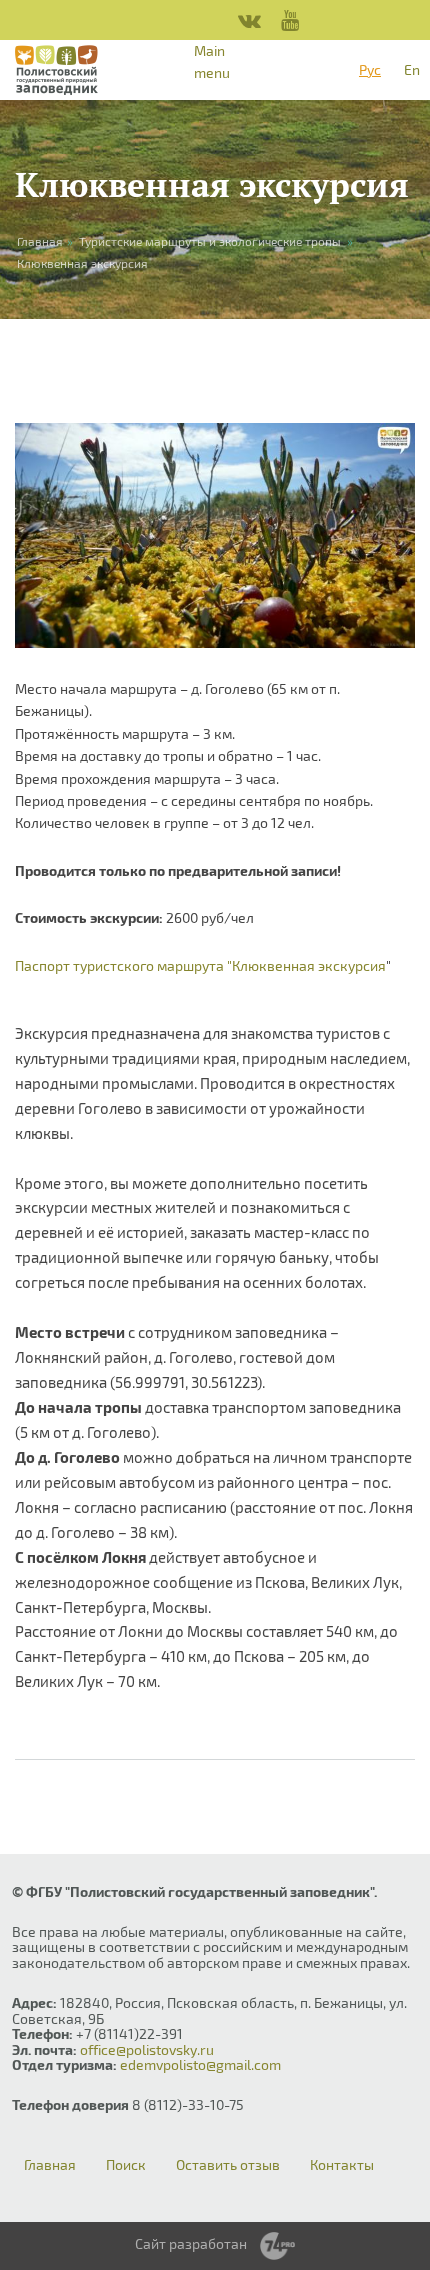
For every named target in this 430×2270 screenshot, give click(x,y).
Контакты (342, 2165)
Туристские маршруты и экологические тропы (210, 241)
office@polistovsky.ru (147, 2049)
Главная (50, 2165)
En (412, 69)
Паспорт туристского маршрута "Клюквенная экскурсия (200, 965)
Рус (370, 69)
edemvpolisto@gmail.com (200, 2064)
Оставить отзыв (228, 2165)
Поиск (126, 2165)
